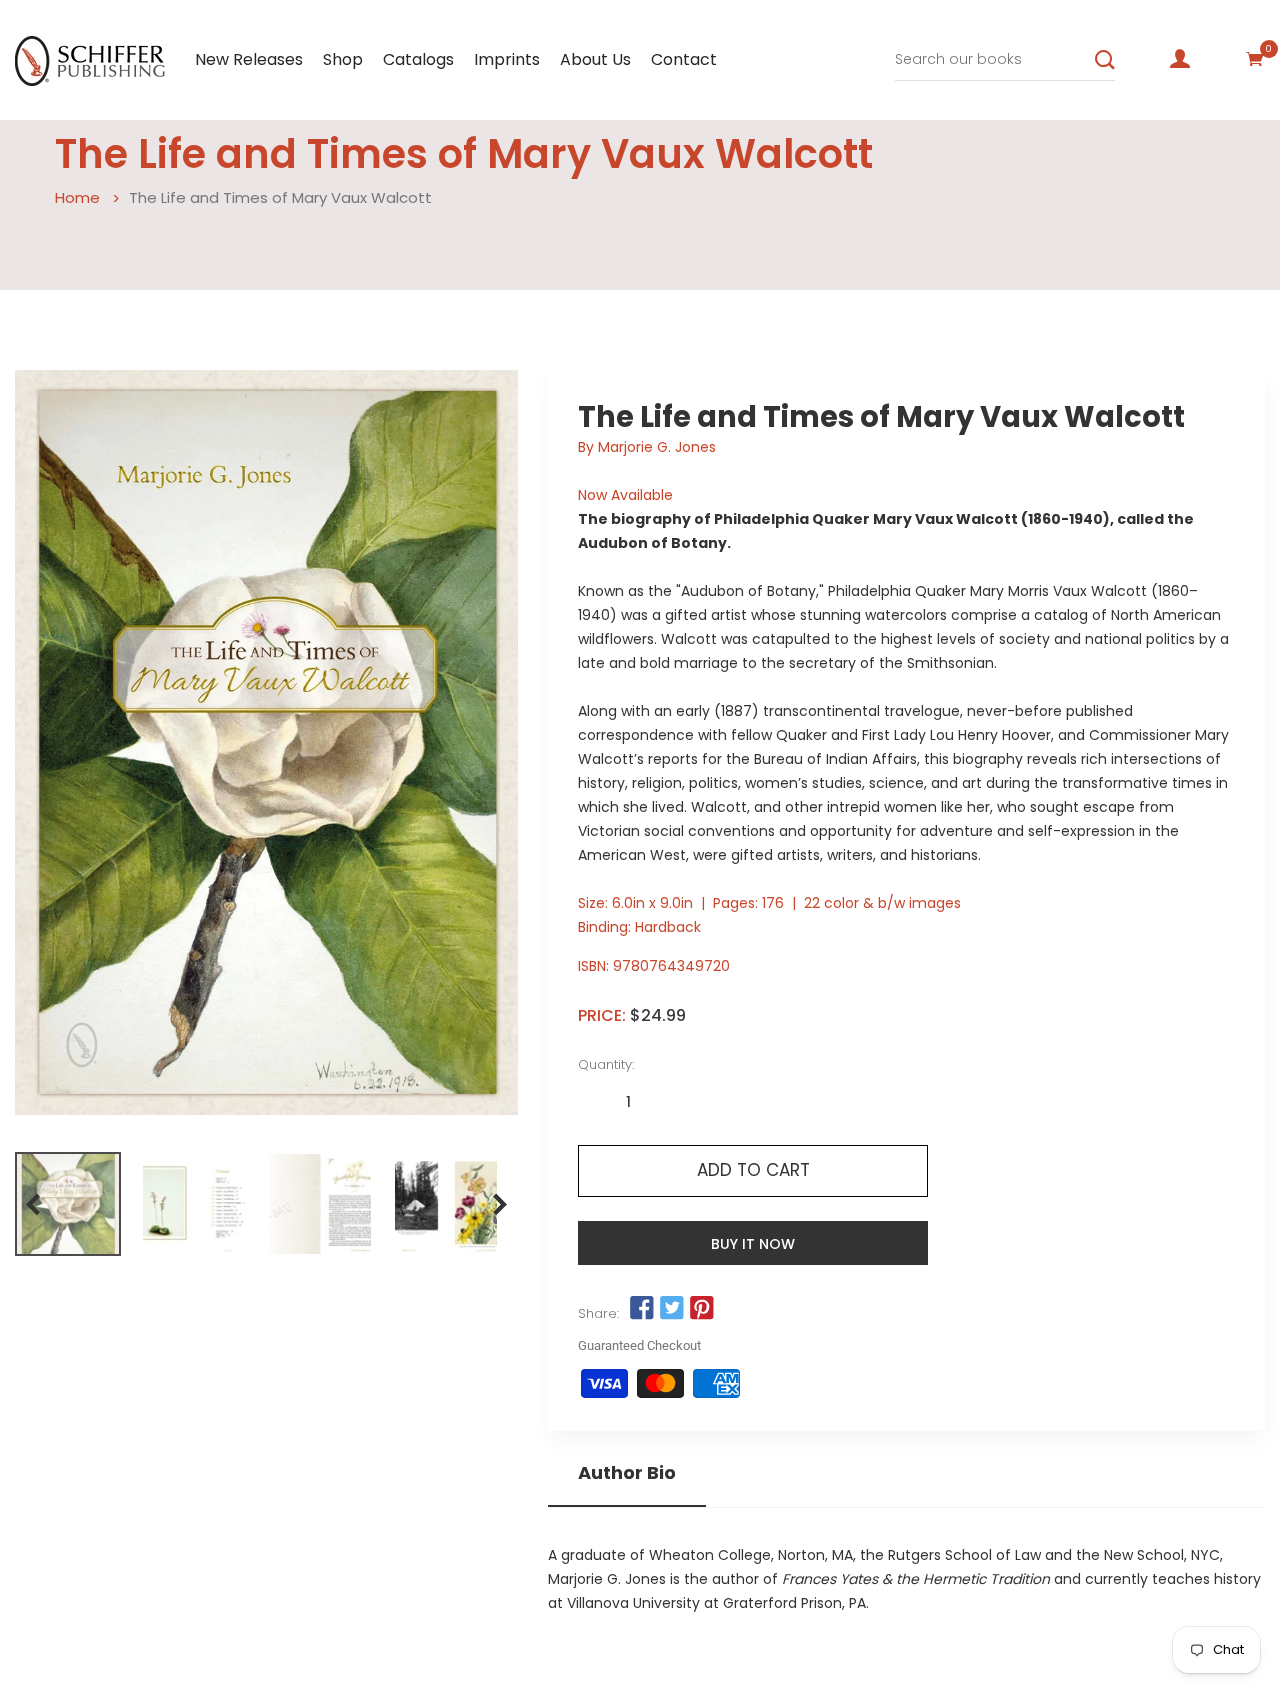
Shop (343, 59)
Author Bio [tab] (627, 1473)
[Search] (1105, 60)
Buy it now (753, 1244)
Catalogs (418, 59)
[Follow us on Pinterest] (702, 1309)
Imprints (507, 59)
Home (77, 197)
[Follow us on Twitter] (672, 1309)
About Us (595, 59)
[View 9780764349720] (68, 1204)
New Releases (249, 59)
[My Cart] (1255, 59)
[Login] (1180, 59)
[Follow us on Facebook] (641, 1309)
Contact (684, 59)
